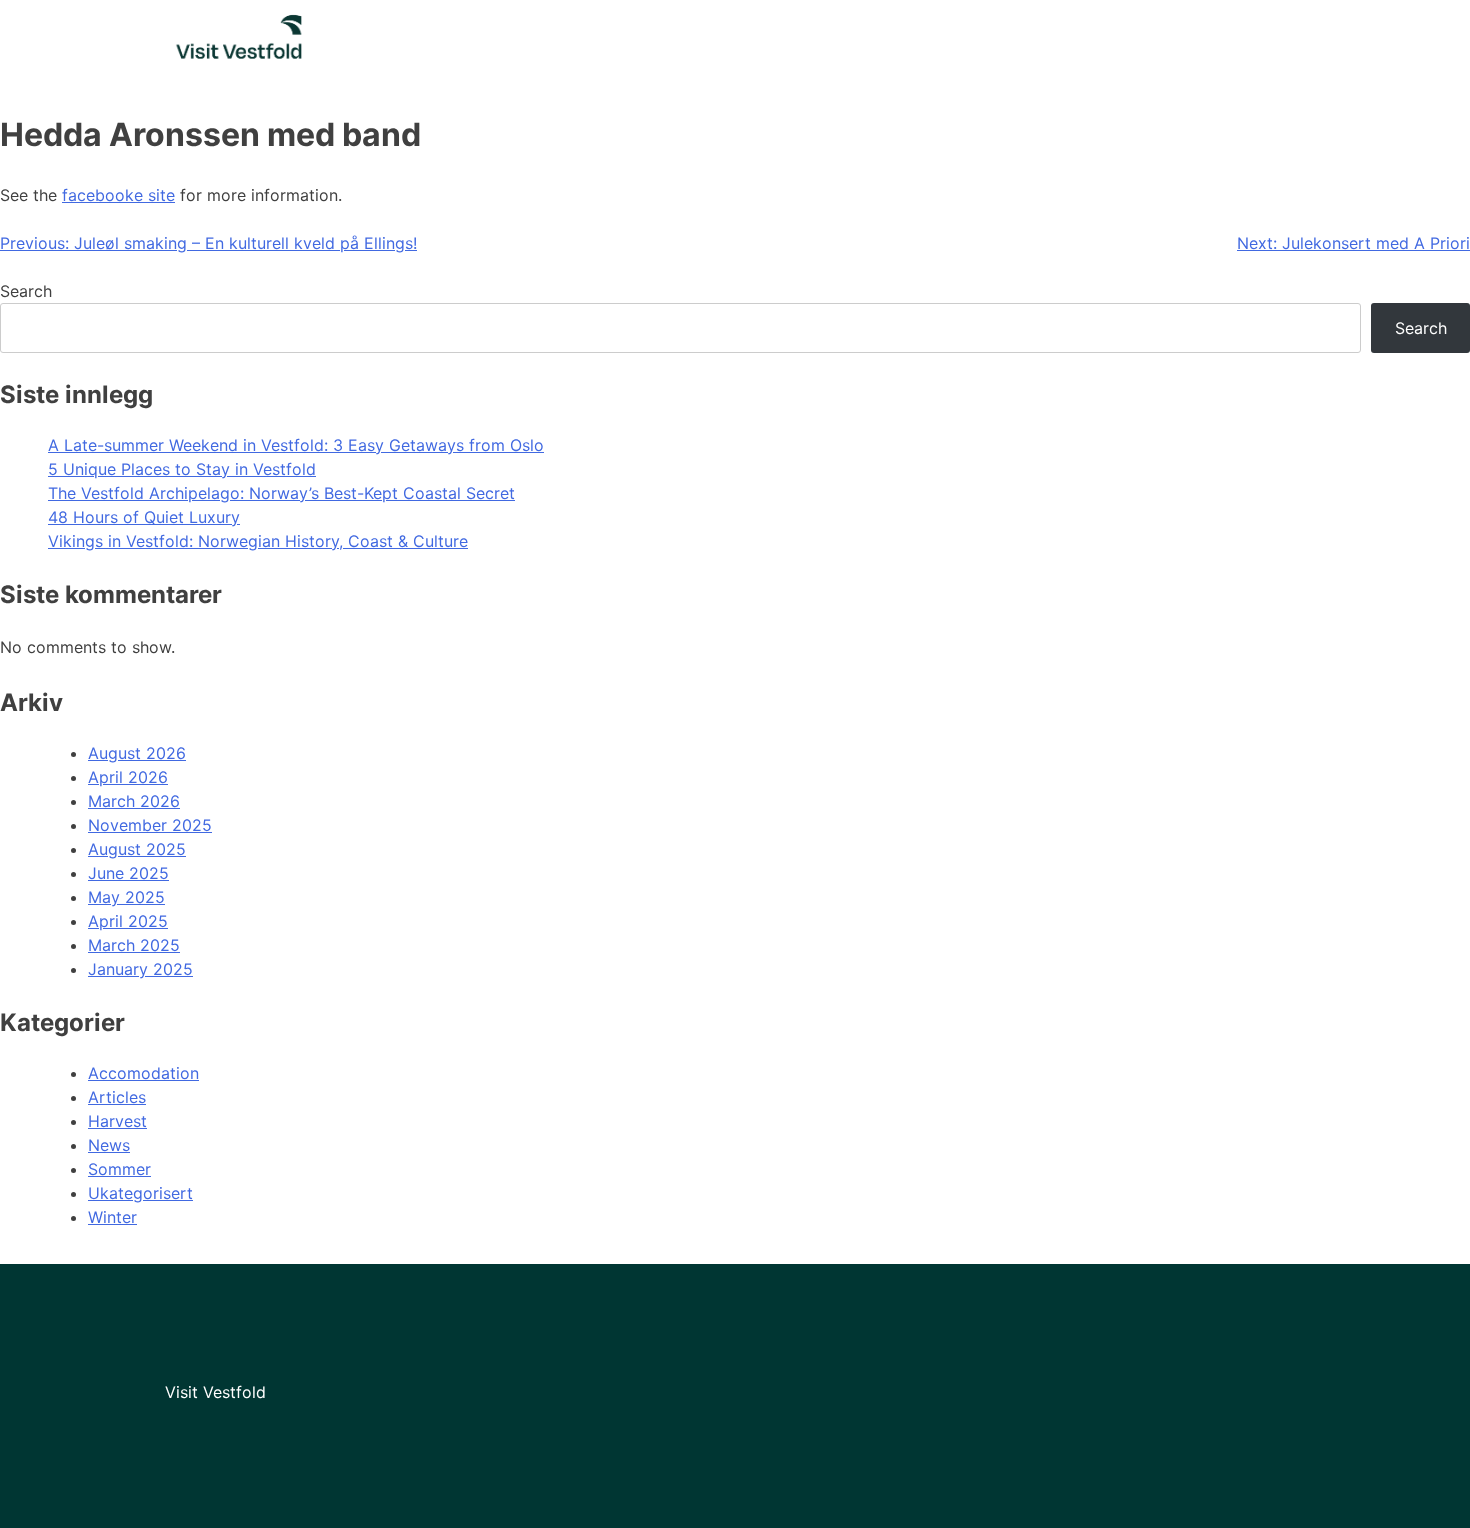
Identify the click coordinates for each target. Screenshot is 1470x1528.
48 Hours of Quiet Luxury (144, 517)
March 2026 (134, 801)
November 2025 (150, 825)
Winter (112, 1217)
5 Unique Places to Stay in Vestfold (182, 469)
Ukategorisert (140, 1193)
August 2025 (137, 849)
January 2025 (140, 969)
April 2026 (128, 777)
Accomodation (143, 1073)
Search (26, 291)
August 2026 (137, 753)
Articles (117, 1097)
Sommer (119, 1169)
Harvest (117, 1121)
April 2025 (128, 921)
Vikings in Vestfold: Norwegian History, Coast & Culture (258, 541)
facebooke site (118, 195)
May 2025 (126, 897)
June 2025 (128, 873)
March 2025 (134, 945)
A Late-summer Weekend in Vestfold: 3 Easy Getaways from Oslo (296, 445)
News (109, 1145)
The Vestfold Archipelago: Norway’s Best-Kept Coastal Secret (281, 493)
